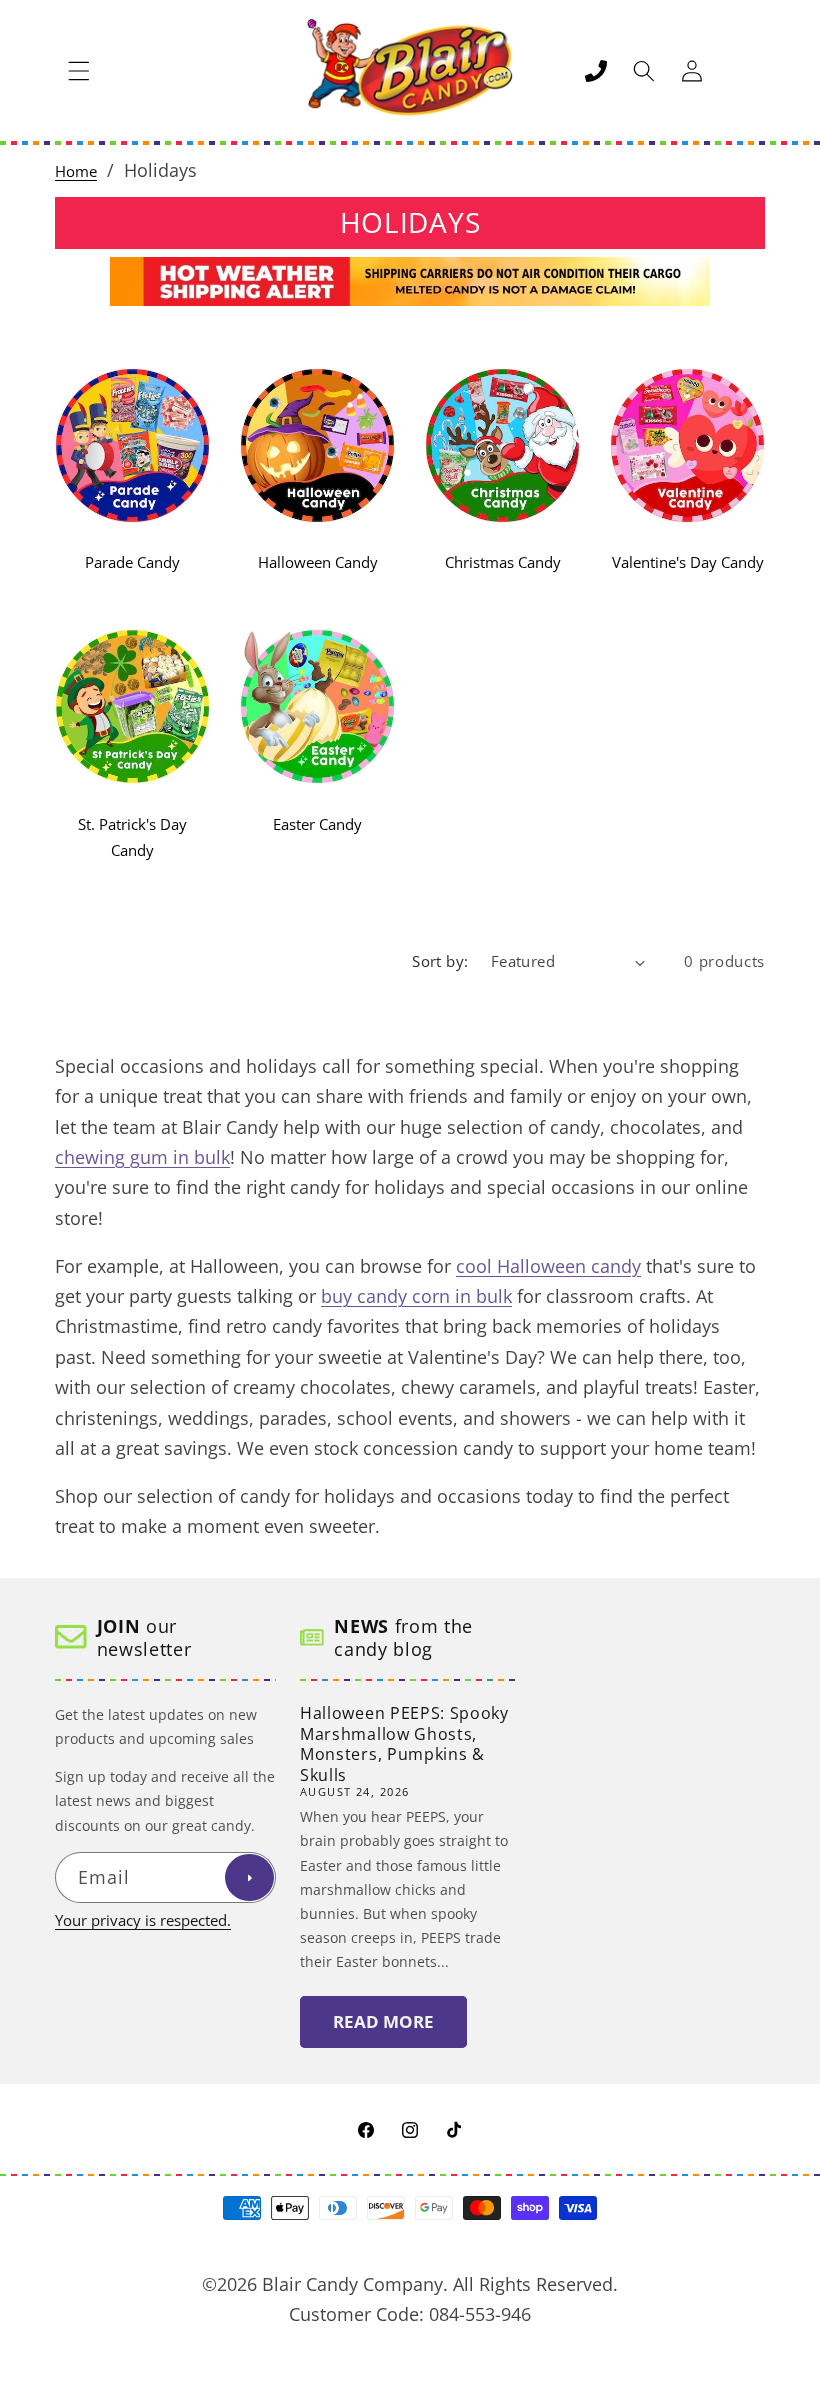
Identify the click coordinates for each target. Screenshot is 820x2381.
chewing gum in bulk (142, 1157)
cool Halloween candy (548, 1266)
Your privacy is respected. (143, 1920)
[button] (79, 71)
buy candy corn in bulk (416, 1296)
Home (76, 171)
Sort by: (440, 961)
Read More (383, 2021)
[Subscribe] (249, 1878)
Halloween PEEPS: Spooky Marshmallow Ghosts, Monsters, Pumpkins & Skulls (404, 1744)
